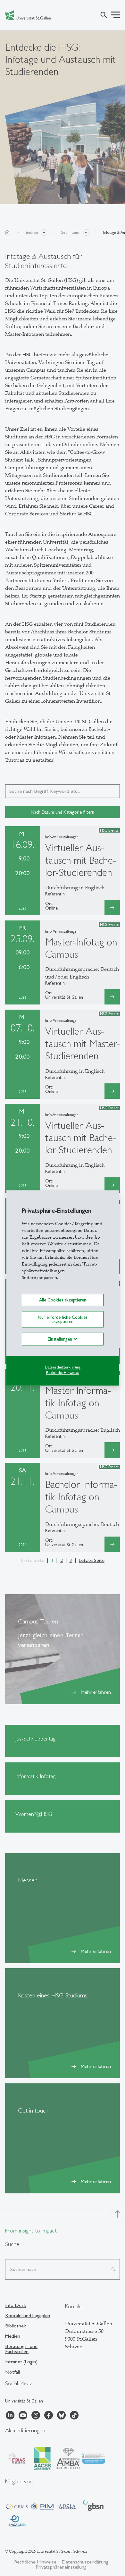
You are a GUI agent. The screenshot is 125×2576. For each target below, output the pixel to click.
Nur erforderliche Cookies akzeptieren (63, 1319)
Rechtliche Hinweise (63, 1373)
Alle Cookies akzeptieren (63, 1300)
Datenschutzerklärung (63, 1367)
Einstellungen (61, 1339)
